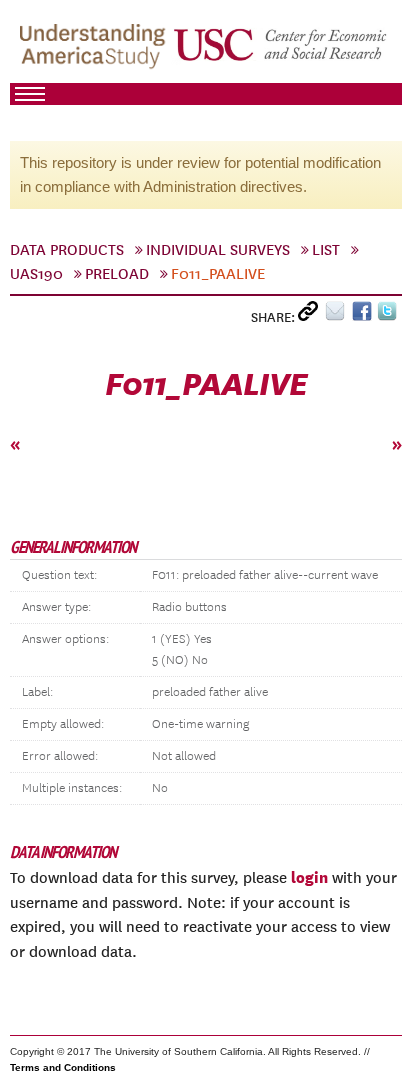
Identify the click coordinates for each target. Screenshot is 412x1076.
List (326, 250)
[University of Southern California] (281, 51)
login (309, 877)
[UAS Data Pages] (95, 51)
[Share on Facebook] (364, 315)
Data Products (67, 250)
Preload (117, 274)
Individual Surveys (218, 250)
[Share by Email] (338, 315)
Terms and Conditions (63, 1067)
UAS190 (36, 274)
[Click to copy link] (311, 315)
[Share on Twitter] (389, 315)
